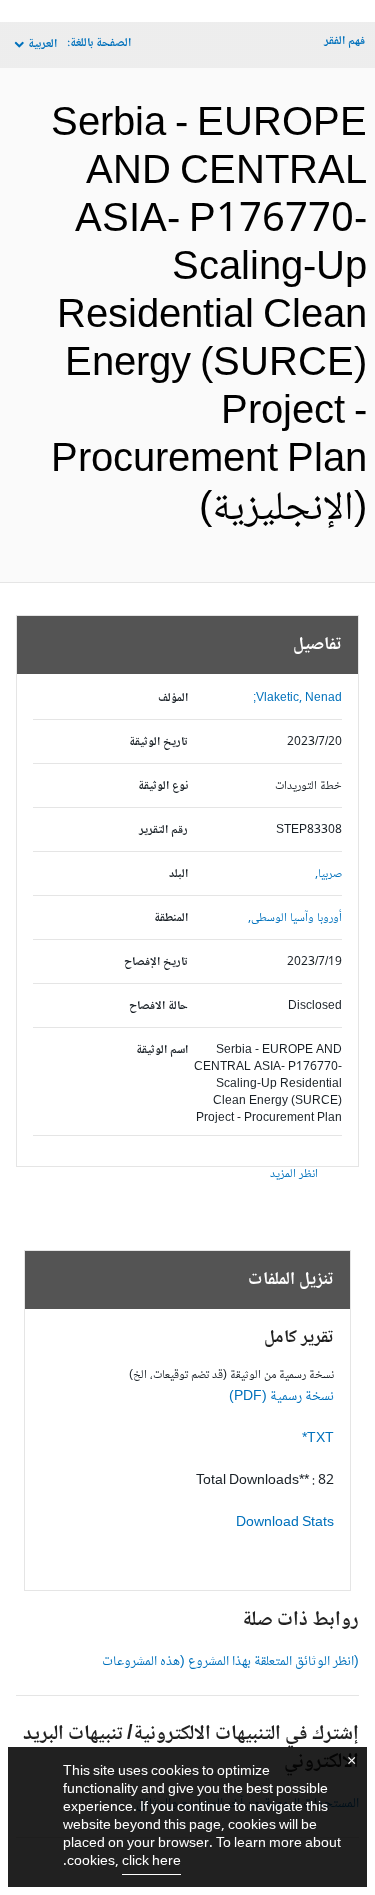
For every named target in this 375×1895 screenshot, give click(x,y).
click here (151, 1862)
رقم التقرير (163, 830)
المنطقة (171, 918)
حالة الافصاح (158, 1006)
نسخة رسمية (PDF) (281, 1397)
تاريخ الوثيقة (158, 742)
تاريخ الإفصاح (156, 962)
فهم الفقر (344, 41)
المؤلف (173, 698)
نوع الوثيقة (163, 786)
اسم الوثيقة (162, 1050)
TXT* (318, 1439)
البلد (178, 874)
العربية (42, 44)
